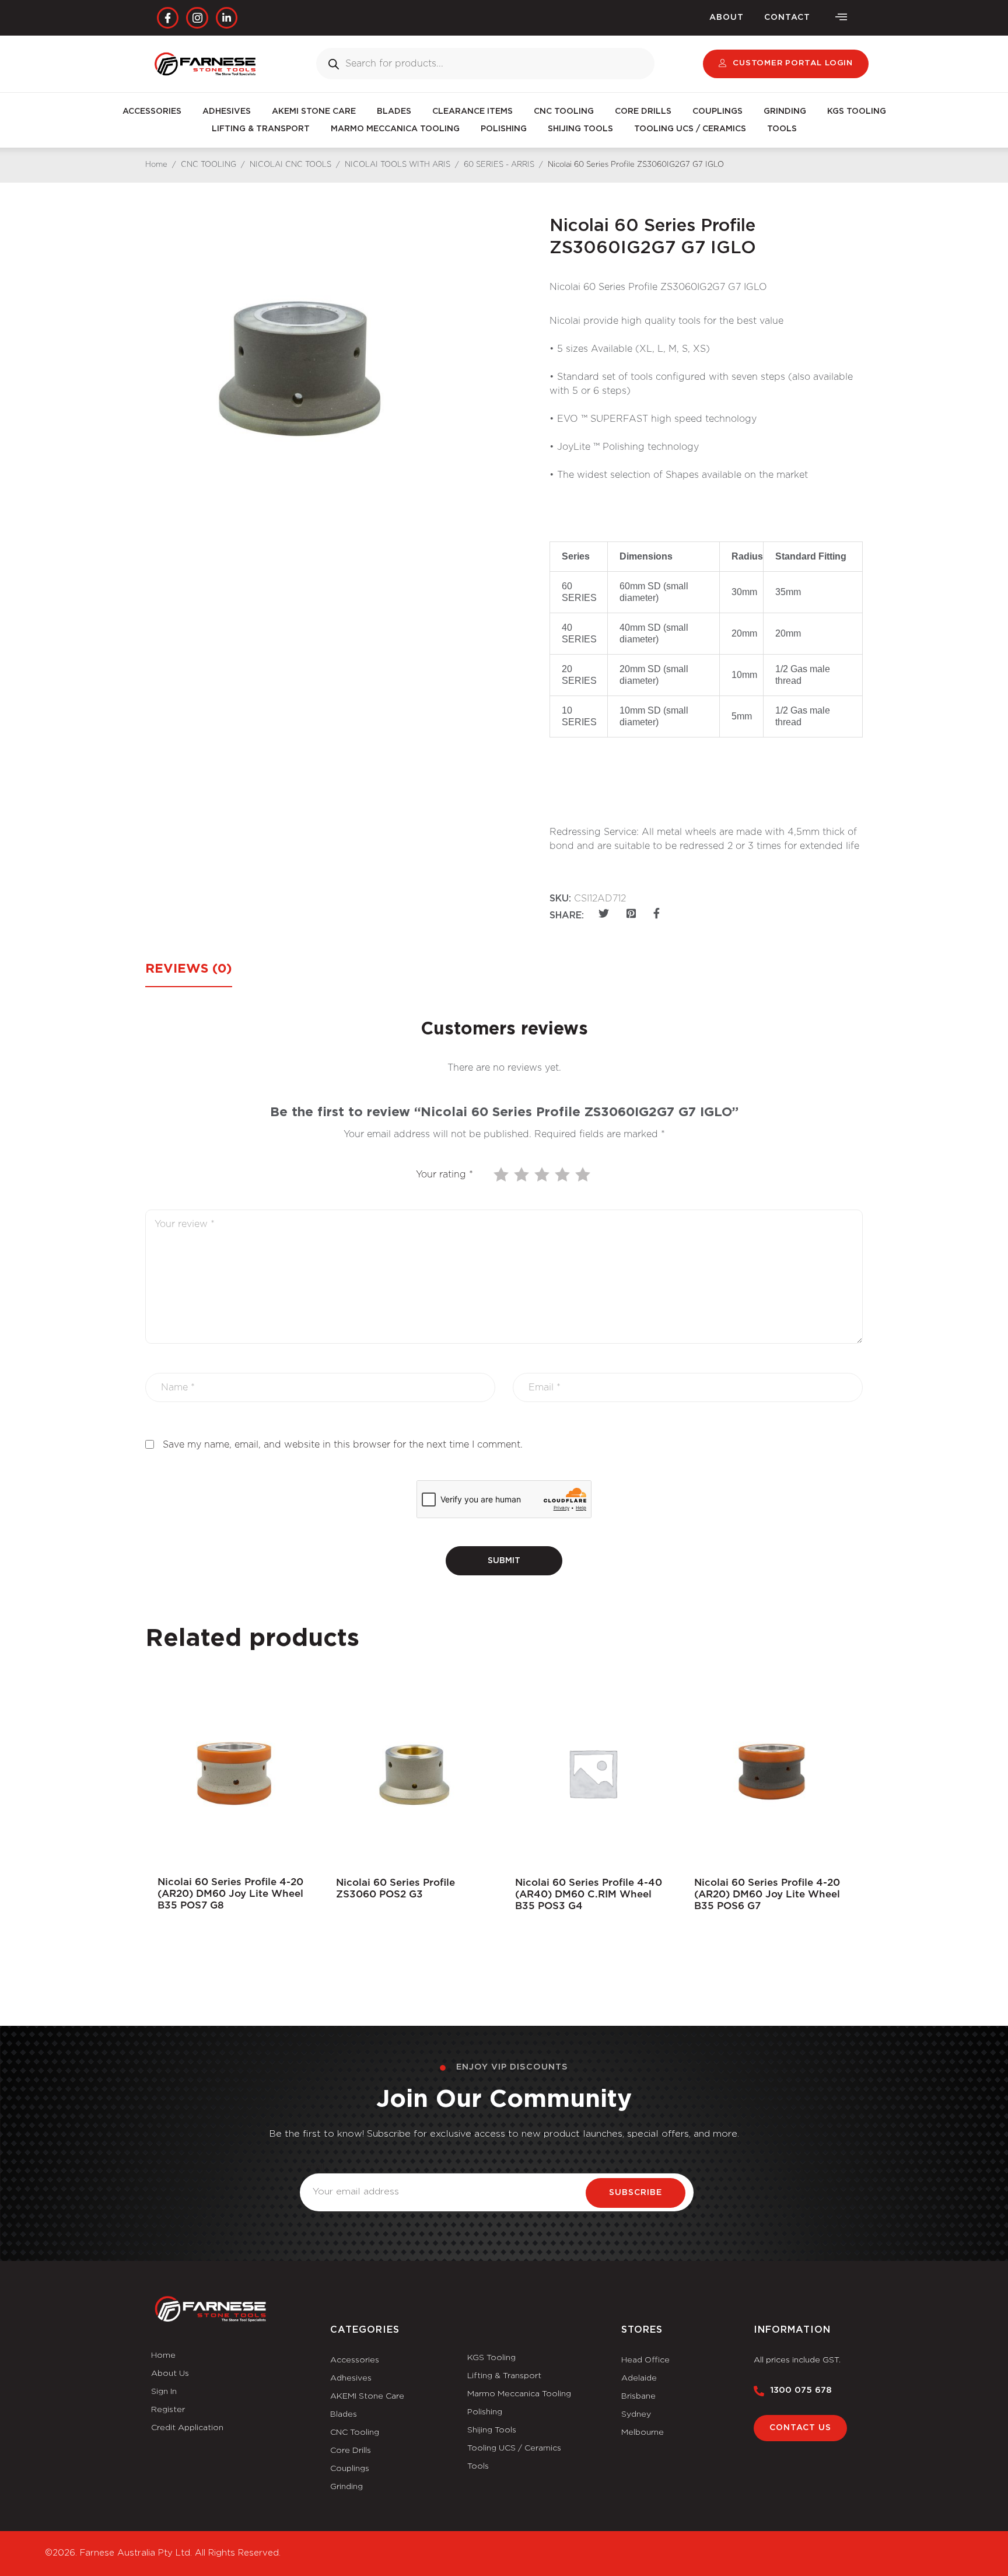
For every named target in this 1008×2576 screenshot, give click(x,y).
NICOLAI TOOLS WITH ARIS (398, 165)
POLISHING (504, 129)
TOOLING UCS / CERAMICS (690, 129)
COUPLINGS (717, 111)
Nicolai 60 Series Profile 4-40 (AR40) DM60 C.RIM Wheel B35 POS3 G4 (589, 1894)
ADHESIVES (227, 111)
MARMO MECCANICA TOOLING (395, 129)
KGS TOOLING (857, 111)
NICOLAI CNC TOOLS (290, 165)
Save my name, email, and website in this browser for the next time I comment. (343, 1445)
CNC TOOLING (564, 111)
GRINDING (785, 111)
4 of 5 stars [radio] (563, 1175)
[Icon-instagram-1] (197, 18)
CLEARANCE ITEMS (473, 111)
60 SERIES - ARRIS (499, 165)
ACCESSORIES (152, 111)
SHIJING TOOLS (580, 129)
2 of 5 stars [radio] (523, 1175)
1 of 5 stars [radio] (502, 1175)
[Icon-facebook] (168, 18)
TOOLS (782, 129)
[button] (841, 18)
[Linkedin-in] (227, 18)
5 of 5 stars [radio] (584, 1175)
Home (156, 165)
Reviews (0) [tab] (189, 969)
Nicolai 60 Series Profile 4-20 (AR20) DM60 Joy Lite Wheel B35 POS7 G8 (230, 1894)
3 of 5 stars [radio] (543, 1175)
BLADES (394, 111)
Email (312, 2166)
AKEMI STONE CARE (314, 111)
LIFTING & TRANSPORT (261, 129)
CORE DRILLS (643, 111)
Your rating (444, 1175)
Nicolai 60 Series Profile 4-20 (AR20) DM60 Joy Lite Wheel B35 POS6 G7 (767, 1894)
